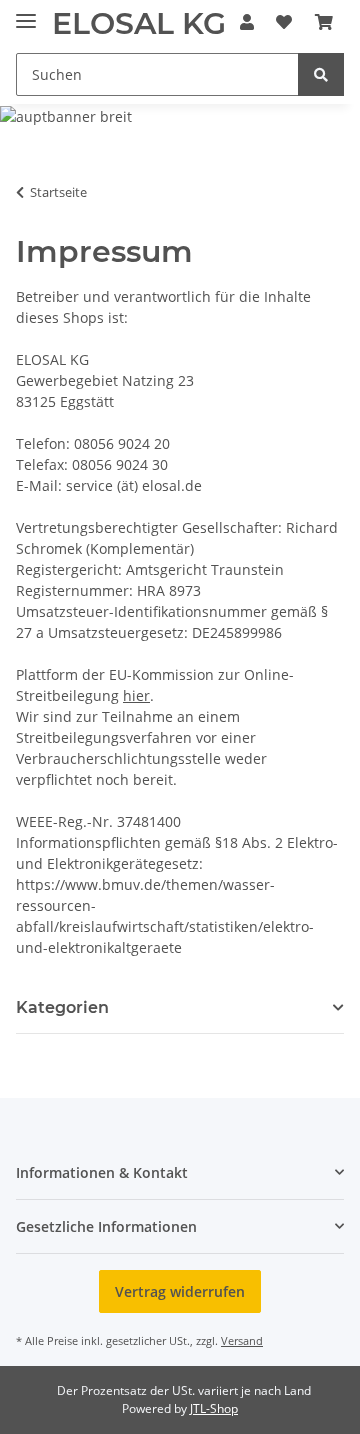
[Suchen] (321, 74)
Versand (242, 1340)
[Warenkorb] (324, 22)
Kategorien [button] (62, 1007)
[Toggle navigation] (26, 12)
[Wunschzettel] (284, 22)
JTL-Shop (214, 1408)
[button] (247, 22)
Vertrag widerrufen (180, 1291)
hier (136, 695)
